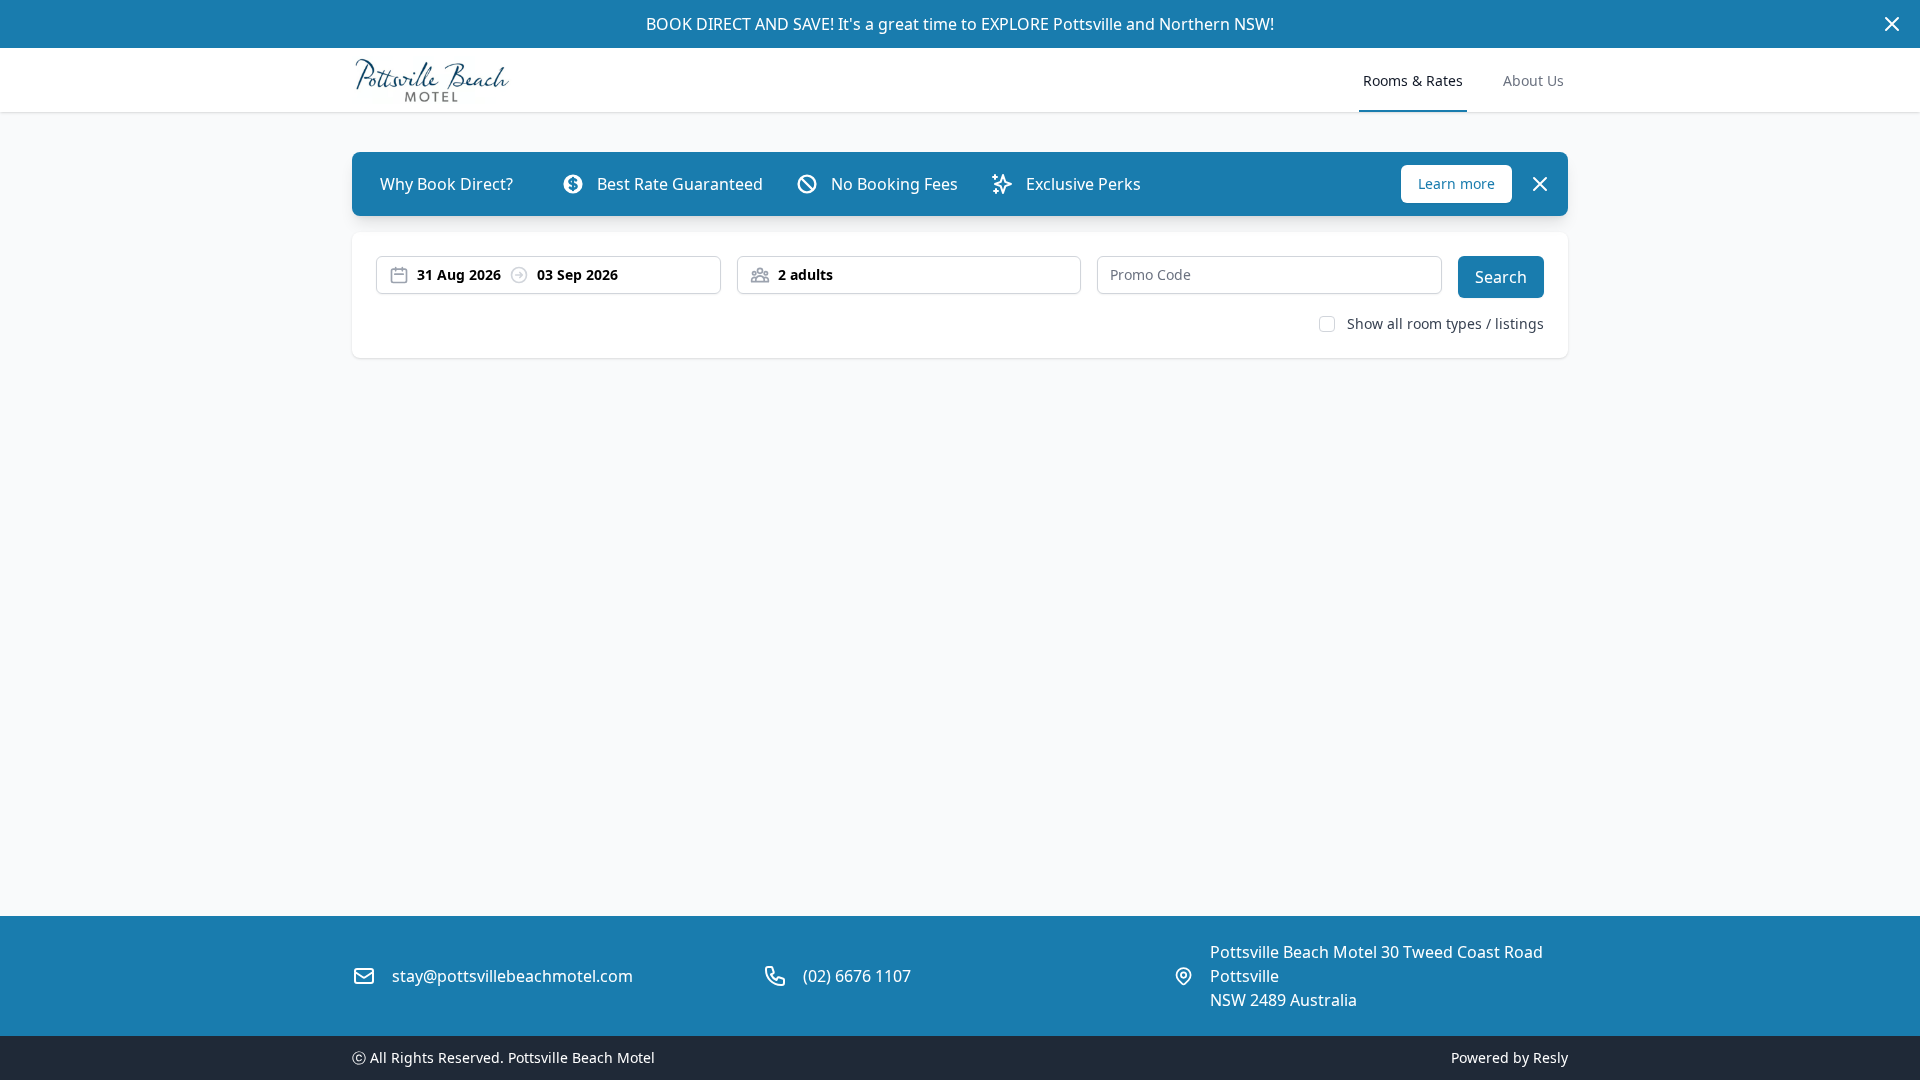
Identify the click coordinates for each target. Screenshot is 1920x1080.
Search (1501, 277)
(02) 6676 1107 (857, 976)
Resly (1550, 1057)
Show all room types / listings (1445, 323)
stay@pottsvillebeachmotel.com (512, 976)
